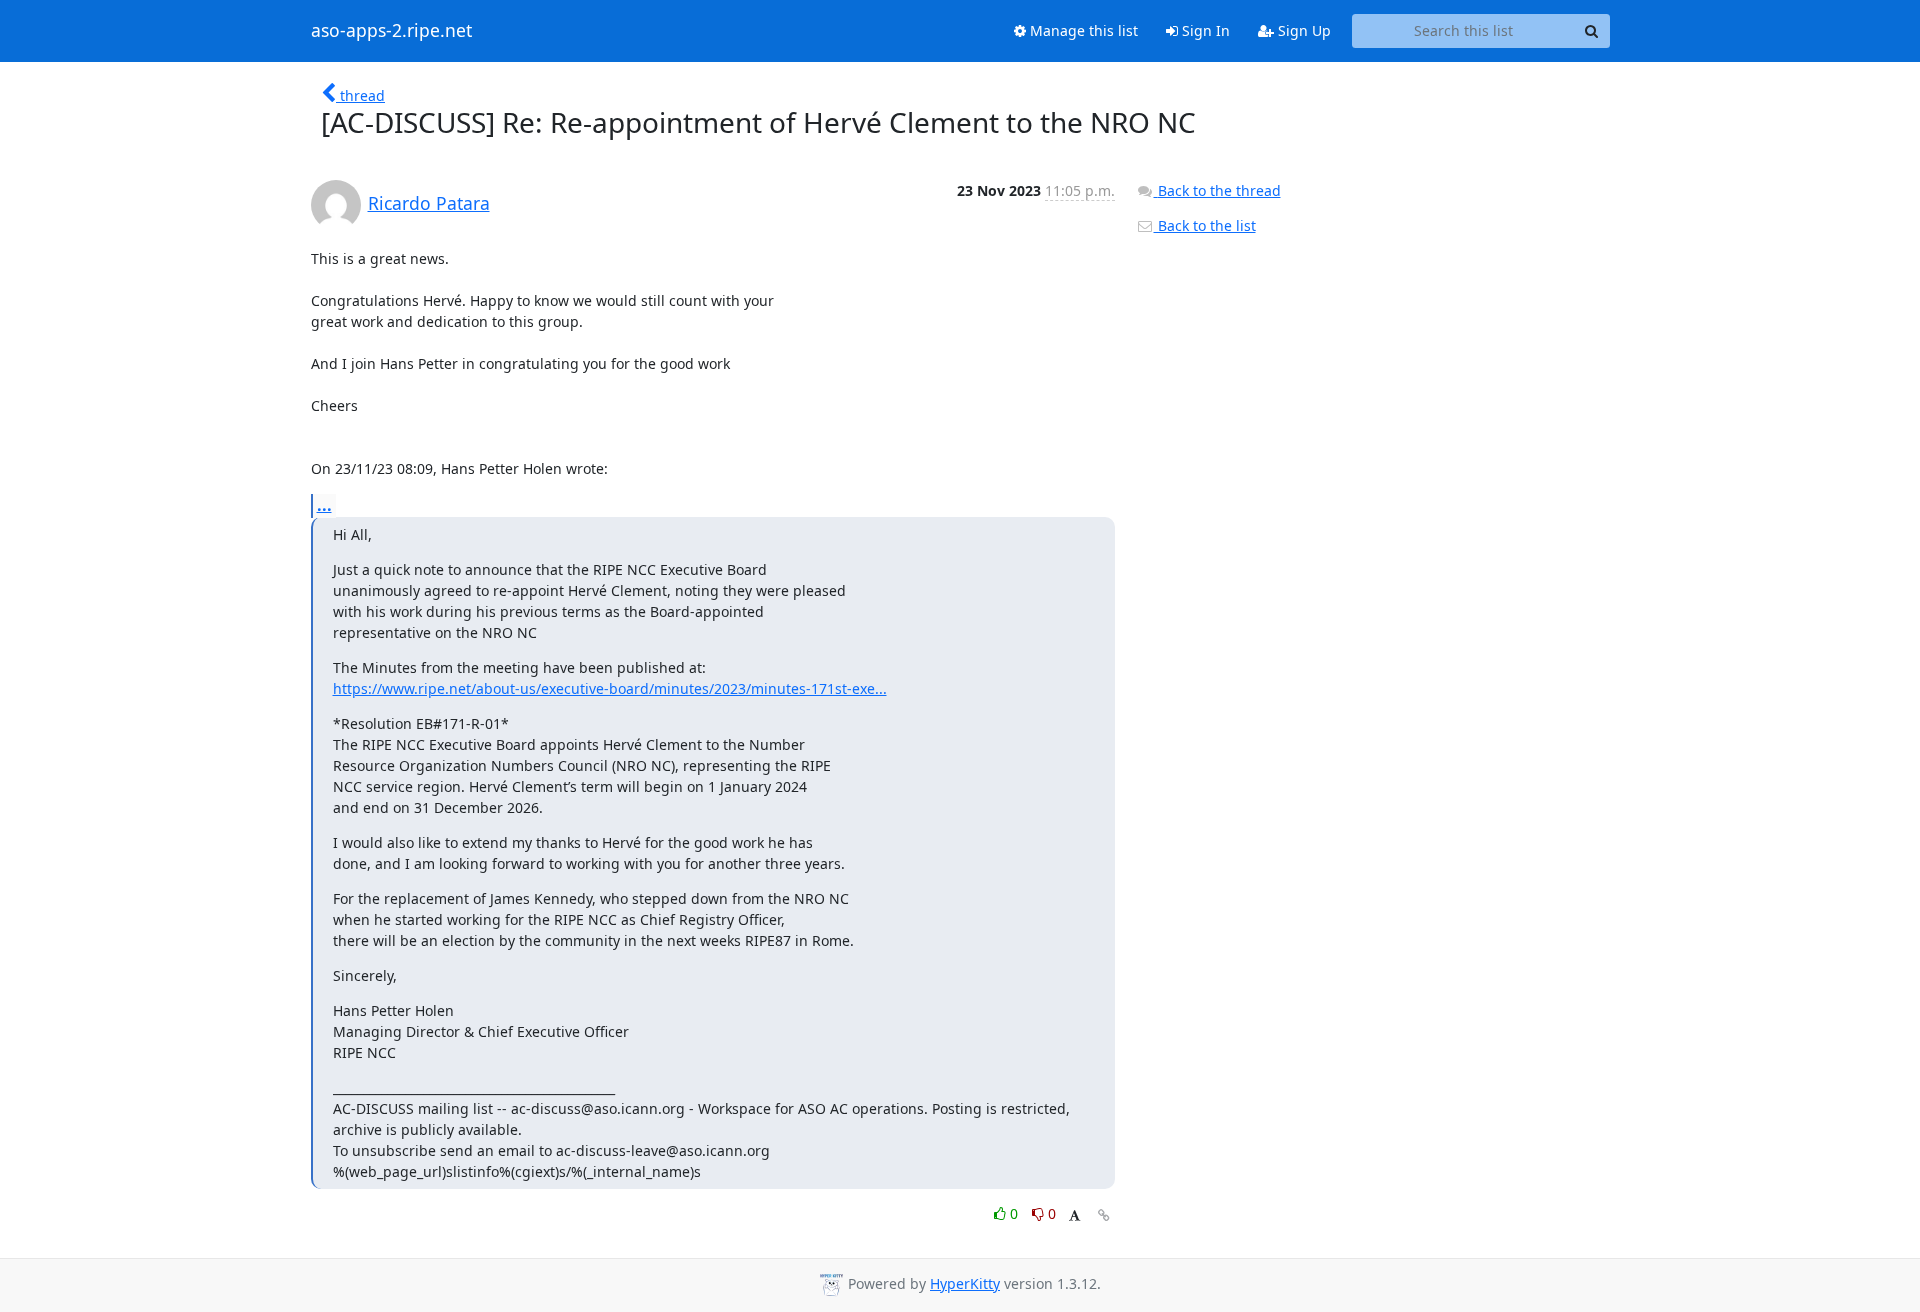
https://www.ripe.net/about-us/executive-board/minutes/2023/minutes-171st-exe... (610, 688)
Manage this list (1082, 30)
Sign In (1204, 30)
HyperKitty (965, 1283)
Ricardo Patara (429, 203)
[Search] (1592, 31)
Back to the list (1205, 225)
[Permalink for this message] (1104, 1215)
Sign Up (1302, 30)
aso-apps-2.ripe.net (391, 31)
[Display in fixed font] (1074, 1216)
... (324, 505)
